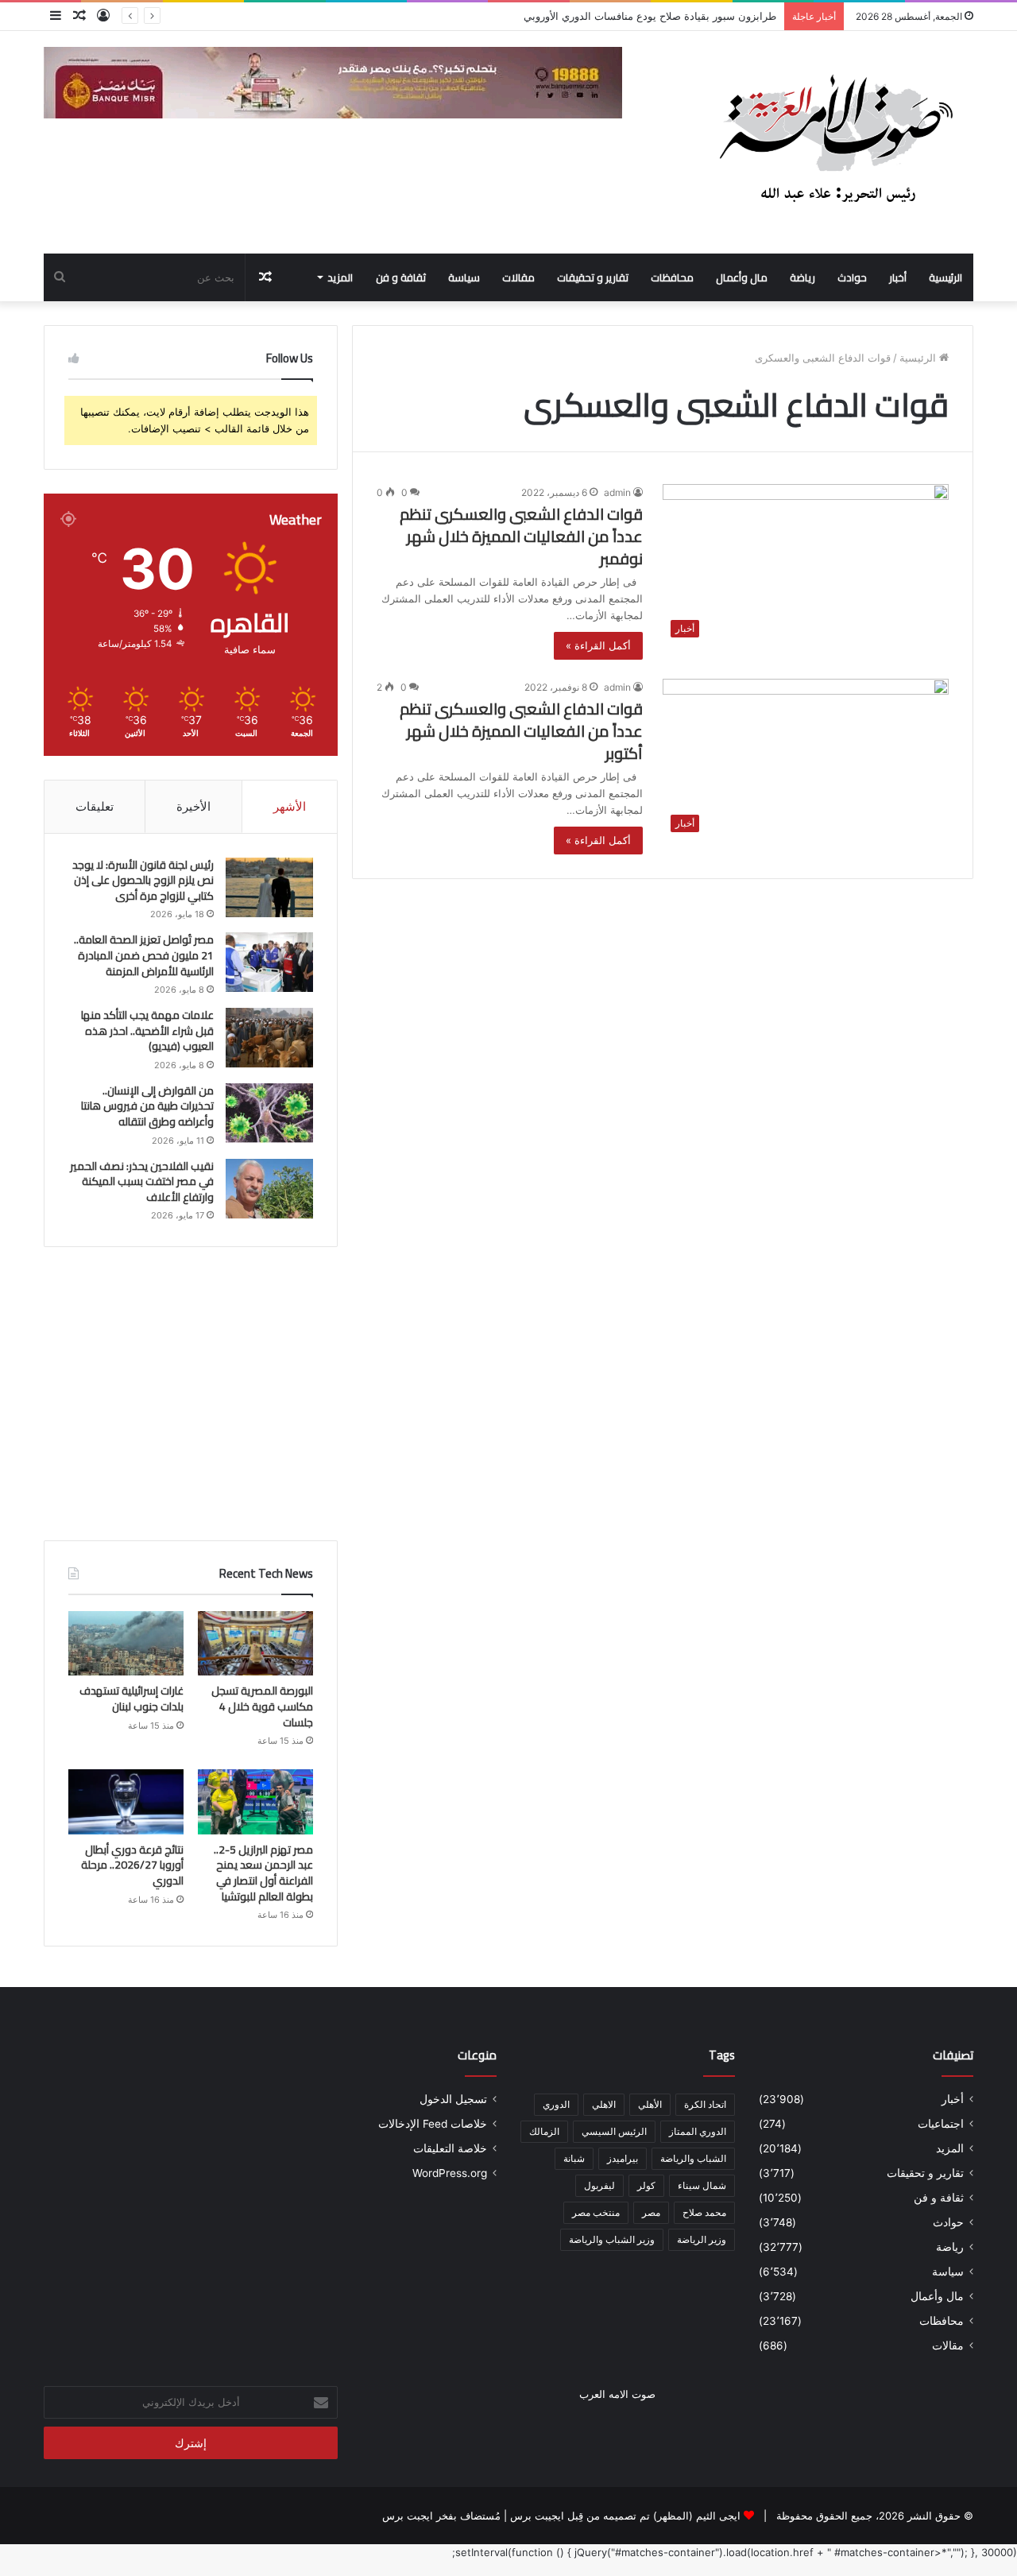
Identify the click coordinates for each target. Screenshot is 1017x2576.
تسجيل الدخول (453, 2099)
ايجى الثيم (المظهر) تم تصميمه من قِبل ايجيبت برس (625, 2516)
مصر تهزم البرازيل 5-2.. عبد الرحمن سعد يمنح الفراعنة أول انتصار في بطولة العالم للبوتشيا (263, 1873)
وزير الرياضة (702, 2239)
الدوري (556, 2104)
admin (617, 492)
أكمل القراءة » (598, 645)
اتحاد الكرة (705, 2104)
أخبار (898, 277)
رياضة (802, 277)
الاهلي (604, 2104)
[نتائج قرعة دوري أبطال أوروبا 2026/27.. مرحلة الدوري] (126, 1802)
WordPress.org (450, 2173)
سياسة (464, 277)
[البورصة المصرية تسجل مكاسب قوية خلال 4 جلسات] (255, 1644)
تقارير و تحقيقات (593, 277)
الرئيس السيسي (614, 2131)
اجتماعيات (941, 2124)
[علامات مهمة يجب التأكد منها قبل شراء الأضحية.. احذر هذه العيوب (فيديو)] (269, 1038)
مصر (651, 2212)
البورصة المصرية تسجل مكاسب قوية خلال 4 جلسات (262, 1706)
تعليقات (95, 806)
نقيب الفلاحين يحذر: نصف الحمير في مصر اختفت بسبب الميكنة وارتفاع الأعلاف (142, 1181)
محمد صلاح (704, 2212)
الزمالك (544, 2131)
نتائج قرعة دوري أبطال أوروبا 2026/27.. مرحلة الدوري (132, 1865)
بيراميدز (623, 2158)
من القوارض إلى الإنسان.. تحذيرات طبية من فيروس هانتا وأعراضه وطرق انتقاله (147, 1106)
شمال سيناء (702, 2185)
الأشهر (290, 806)
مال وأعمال (742, 277)
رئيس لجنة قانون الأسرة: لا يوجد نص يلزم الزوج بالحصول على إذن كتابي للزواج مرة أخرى (143, 880)
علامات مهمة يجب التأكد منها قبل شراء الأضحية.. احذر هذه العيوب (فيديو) (147, 1030)
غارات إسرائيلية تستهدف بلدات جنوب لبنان (131, 1699)
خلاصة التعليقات (450, 2148)
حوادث (852, 277)
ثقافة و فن (401, 277)
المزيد (340, 277)
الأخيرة (193, 806)
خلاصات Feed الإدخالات (433, 2124)
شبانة (574, 2158)
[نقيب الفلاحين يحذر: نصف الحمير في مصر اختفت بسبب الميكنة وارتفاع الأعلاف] (269, 1189)
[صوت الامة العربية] (834, 142)
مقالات (518, 277)
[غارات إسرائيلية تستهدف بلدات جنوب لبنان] (126, 1644)
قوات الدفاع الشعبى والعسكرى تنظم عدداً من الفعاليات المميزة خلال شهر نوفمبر (521, 536)
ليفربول (599, 2185)
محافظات (672, 277)
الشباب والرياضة (693, 2158)
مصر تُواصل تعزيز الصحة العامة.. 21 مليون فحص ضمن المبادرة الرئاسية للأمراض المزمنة (144, 955)
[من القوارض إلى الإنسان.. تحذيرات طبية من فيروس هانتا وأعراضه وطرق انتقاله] (269, 1113)
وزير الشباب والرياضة (612, 2239)
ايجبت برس (408, 2516)
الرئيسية (945, 277)
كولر (646, 2185)
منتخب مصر (596, 2212)
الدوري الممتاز (698, 2131)
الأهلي (650, 2104)
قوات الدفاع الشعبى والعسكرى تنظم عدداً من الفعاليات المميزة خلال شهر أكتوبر (521, 731)
